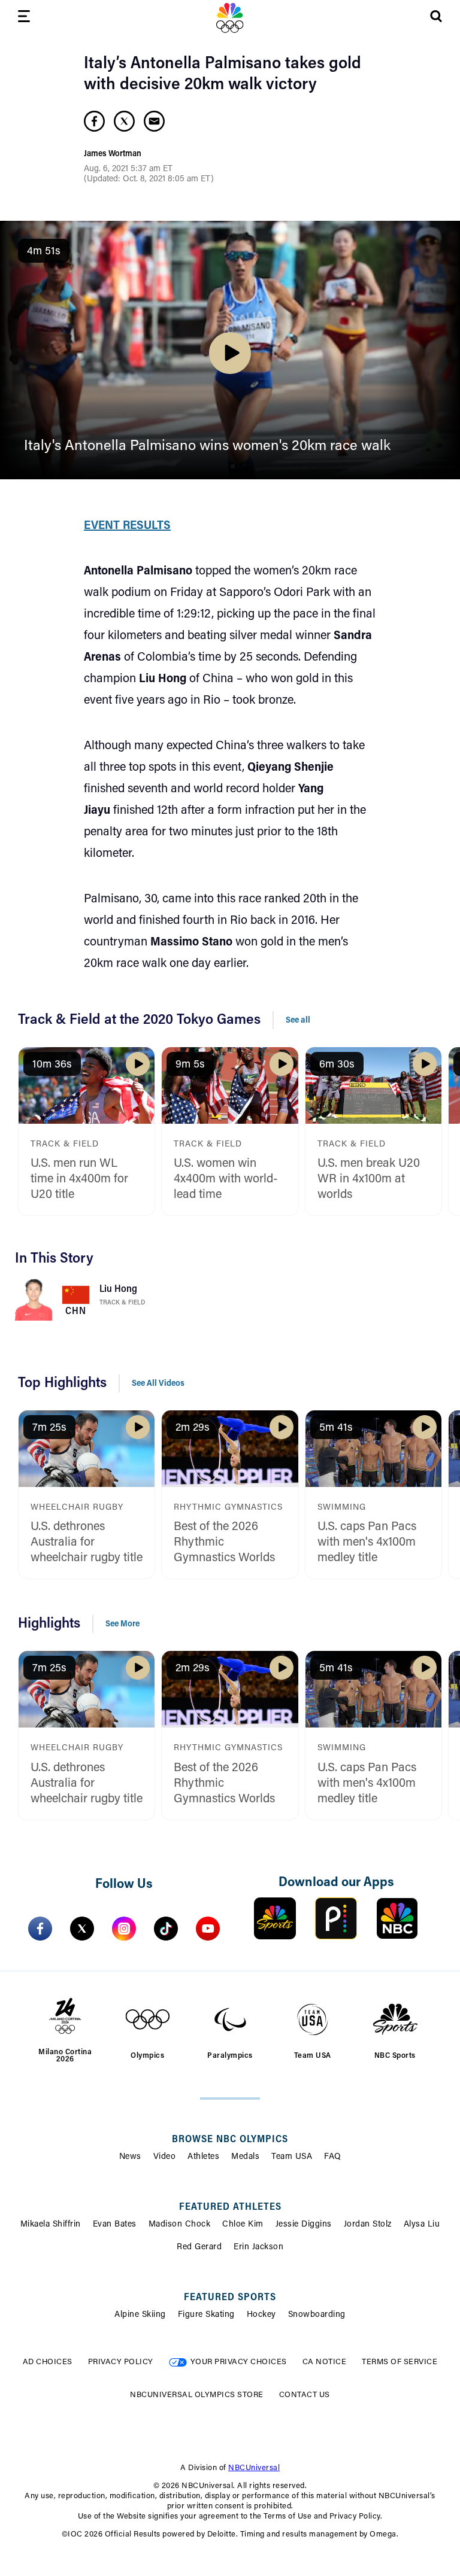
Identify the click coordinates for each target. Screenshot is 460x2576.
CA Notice (325, 2362)
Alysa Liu (422, 2225)
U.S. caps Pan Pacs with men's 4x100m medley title (367, 1543)
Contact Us (305, 2395)
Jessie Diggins (304, 2225)
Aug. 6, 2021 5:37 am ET (128, 169)
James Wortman (113, 154)
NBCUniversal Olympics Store (197, 2395)
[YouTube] (208, 1929)
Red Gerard (199, 2247)
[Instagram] (124, 1929)
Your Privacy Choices (239, 2362)
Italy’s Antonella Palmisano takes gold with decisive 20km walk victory (223, 74)
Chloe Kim (243, 2225)
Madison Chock (180, 2225)
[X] (82, 1929)
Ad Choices (48, 2362)
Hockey (261, 2315)
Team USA (292, 2157)
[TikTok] (166, 1929)
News (130, 2157)
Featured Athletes (230, 2207)
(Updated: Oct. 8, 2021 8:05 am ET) (149, 180)
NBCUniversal (254, 2468)
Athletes (203, 2157)
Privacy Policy (121, 2362)
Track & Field (122, 1303)
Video (165, 2157)
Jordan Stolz (368, 2225)
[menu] (24, 18)
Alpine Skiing (140, 2315)
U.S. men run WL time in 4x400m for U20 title (79, 1179)
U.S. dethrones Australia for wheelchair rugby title (87, 1543)
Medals (245, 2157)
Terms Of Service (400, 2362)
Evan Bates (115, 2225)
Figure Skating (206, 2315)
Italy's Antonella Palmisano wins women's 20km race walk (207, 446)
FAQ (333, 2157)
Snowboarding (317, 2315)
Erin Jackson (258, 2247)
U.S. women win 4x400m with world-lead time (226, 1179)
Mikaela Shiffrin (51, 2225)
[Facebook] (40, 1929)
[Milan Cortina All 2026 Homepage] (230, 18)
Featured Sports (230, 2298)
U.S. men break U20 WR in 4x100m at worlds (369, 1179)
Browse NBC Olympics (230, 2140)
